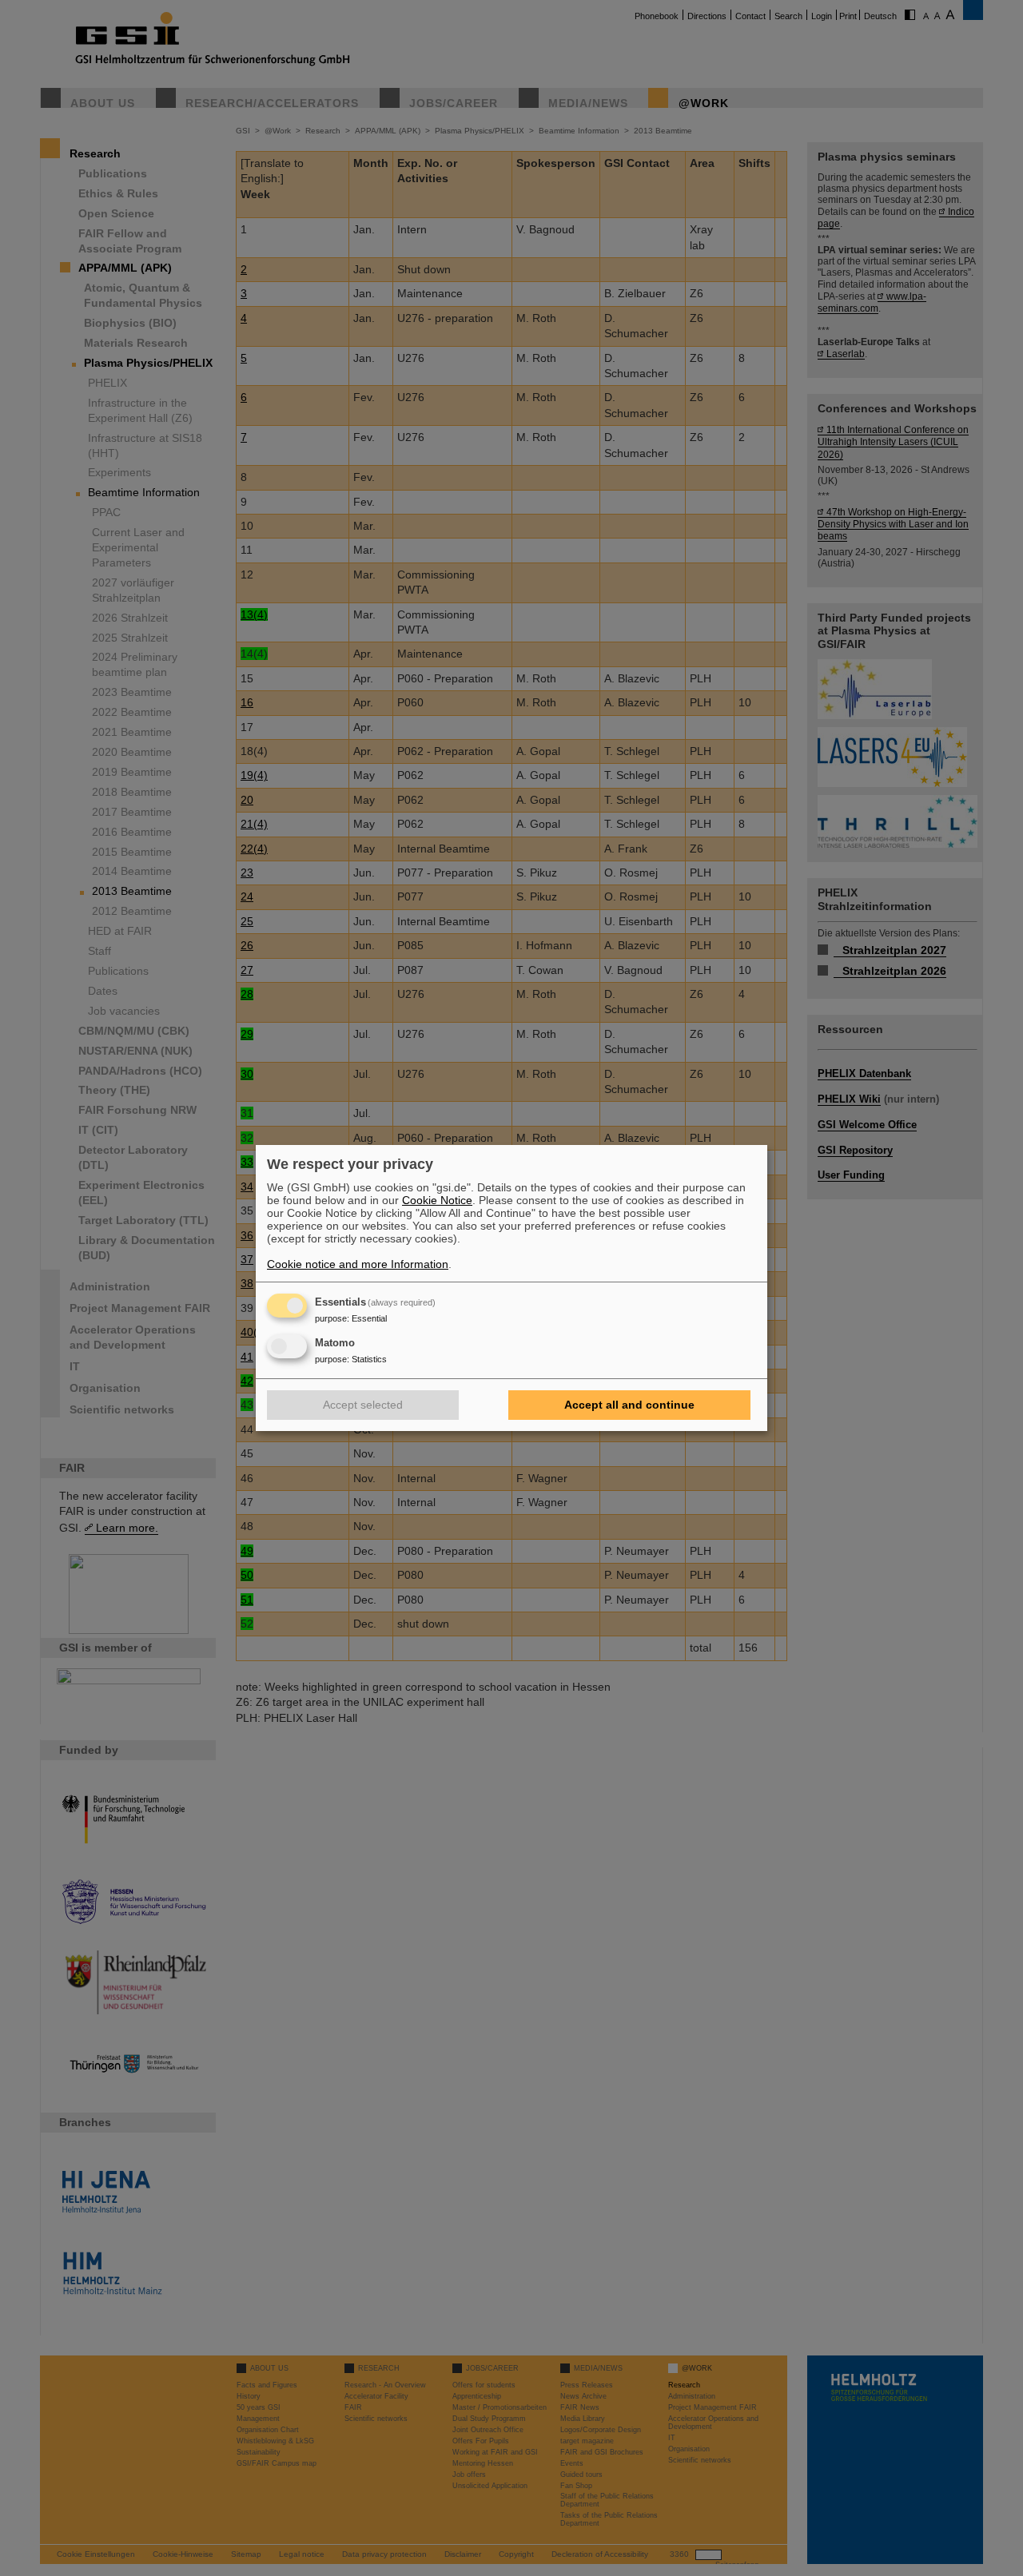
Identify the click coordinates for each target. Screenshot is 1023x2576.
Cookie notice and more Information (358, 1264)
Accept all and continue (629, 1405)
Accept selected (363, 1405)
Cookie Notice (437, 1200)
